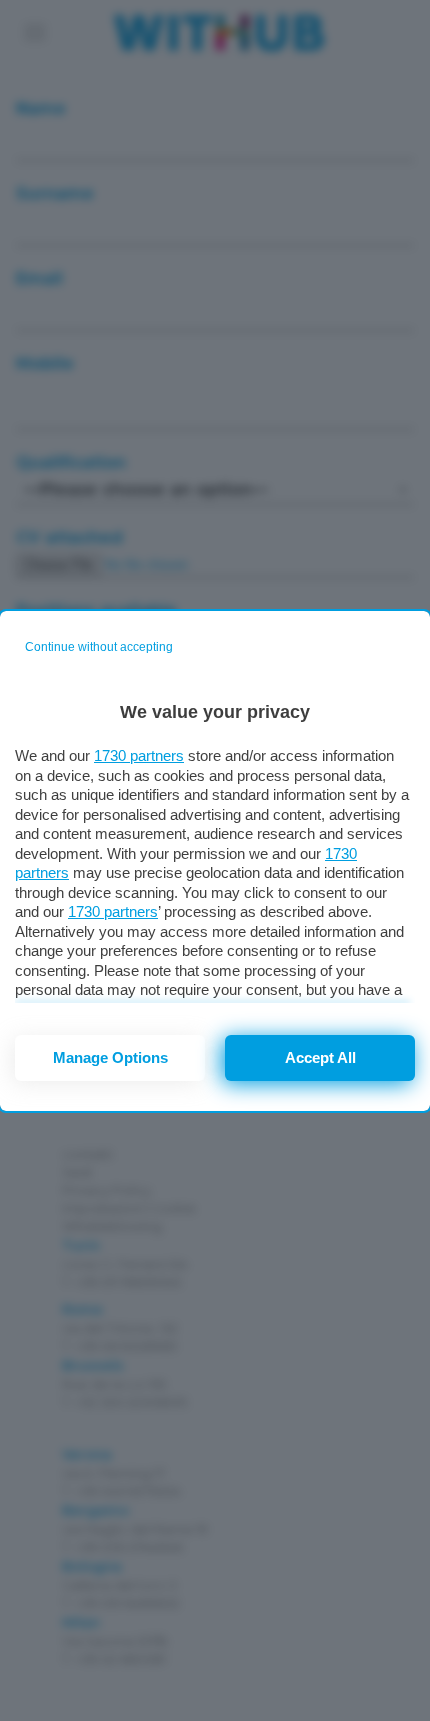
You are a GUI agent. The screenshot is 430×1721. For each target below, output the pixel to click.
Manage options (110, 1057)
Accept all (320, 1057)
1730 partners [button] (139, 755)
